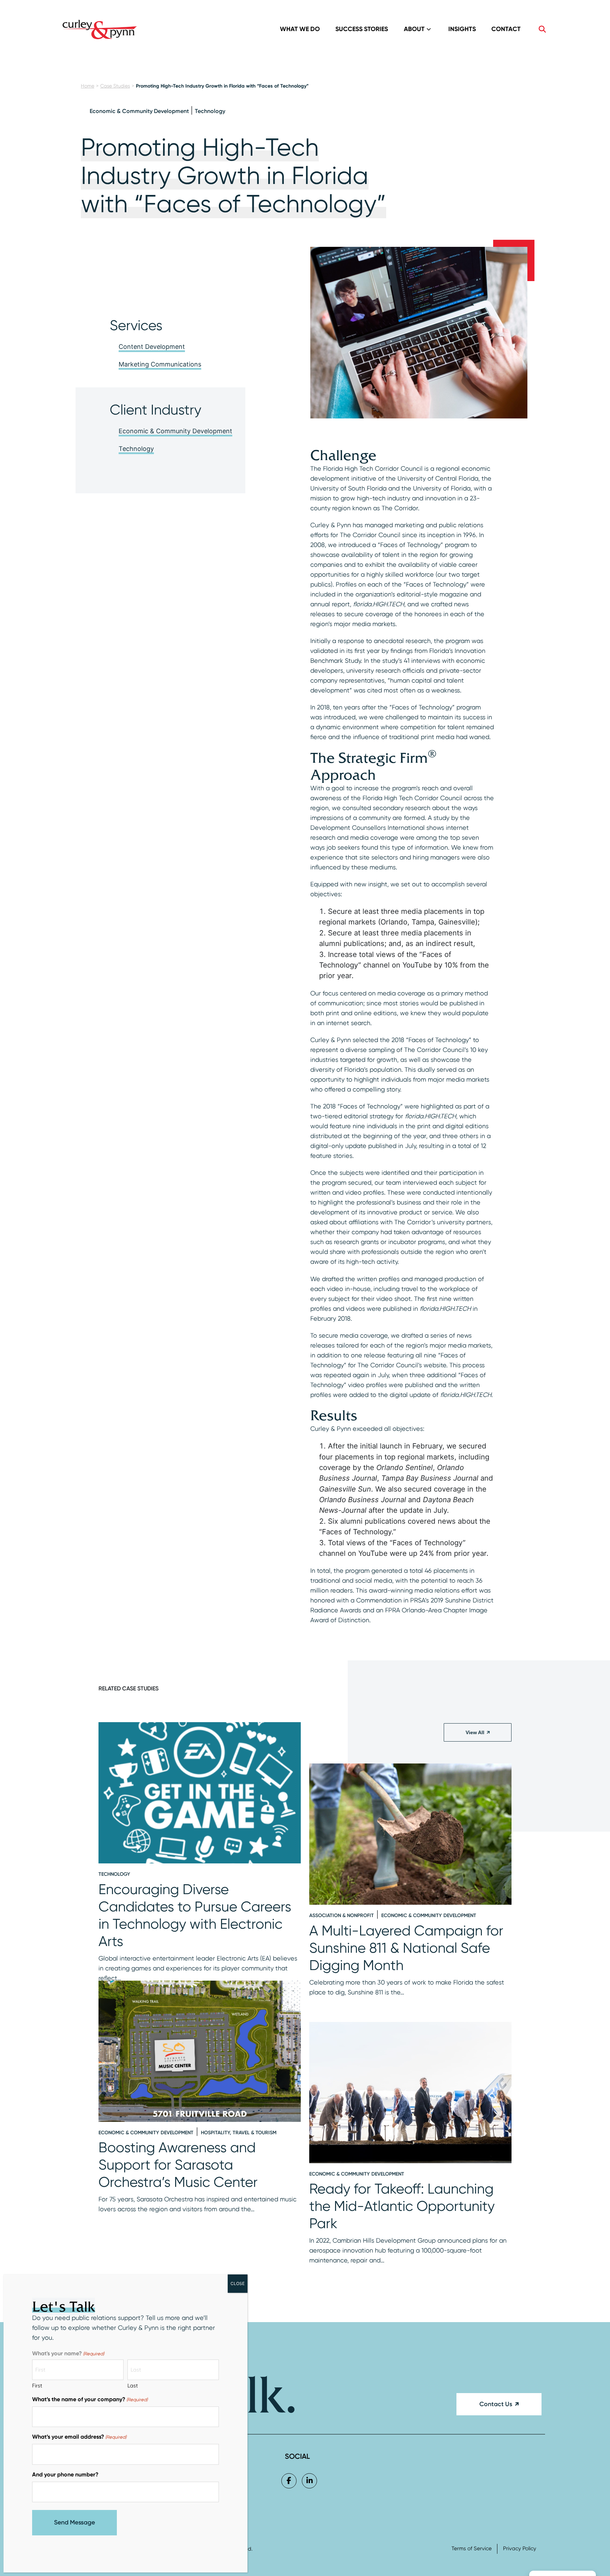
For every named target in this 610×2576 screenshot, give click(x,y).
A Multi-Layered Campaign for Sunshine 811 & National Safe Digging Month (406, 1948)
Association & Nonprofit (342, 1915)
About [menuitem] (414, 29)
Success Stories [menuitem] (362, 29)
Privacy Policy (520, 2549)
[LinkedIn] (309, 2481)
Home (88, 86)
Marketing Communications (160, 364)
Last (133, 2386)
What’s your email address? (79, 2437)
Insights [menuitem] (462, 29)
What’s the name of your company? (90, 2399)
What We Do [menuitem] (300, 29)
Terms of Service (472, 2549)
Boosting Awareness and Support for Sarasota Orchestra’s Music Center (178, 2165)
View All (475, 1732)
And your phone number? (65, 2474)
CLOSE (238, 2283)
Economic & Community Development (139, 111)
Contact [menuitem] (506, 29)
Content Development (152, 347)
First (37, 2386)
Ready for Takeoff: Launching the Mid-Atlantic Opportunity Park (402, 2206)
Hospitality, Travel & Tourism (239, 2133)
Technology (210, 111)
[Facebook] (289, 2481)
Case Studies (115, 86)
